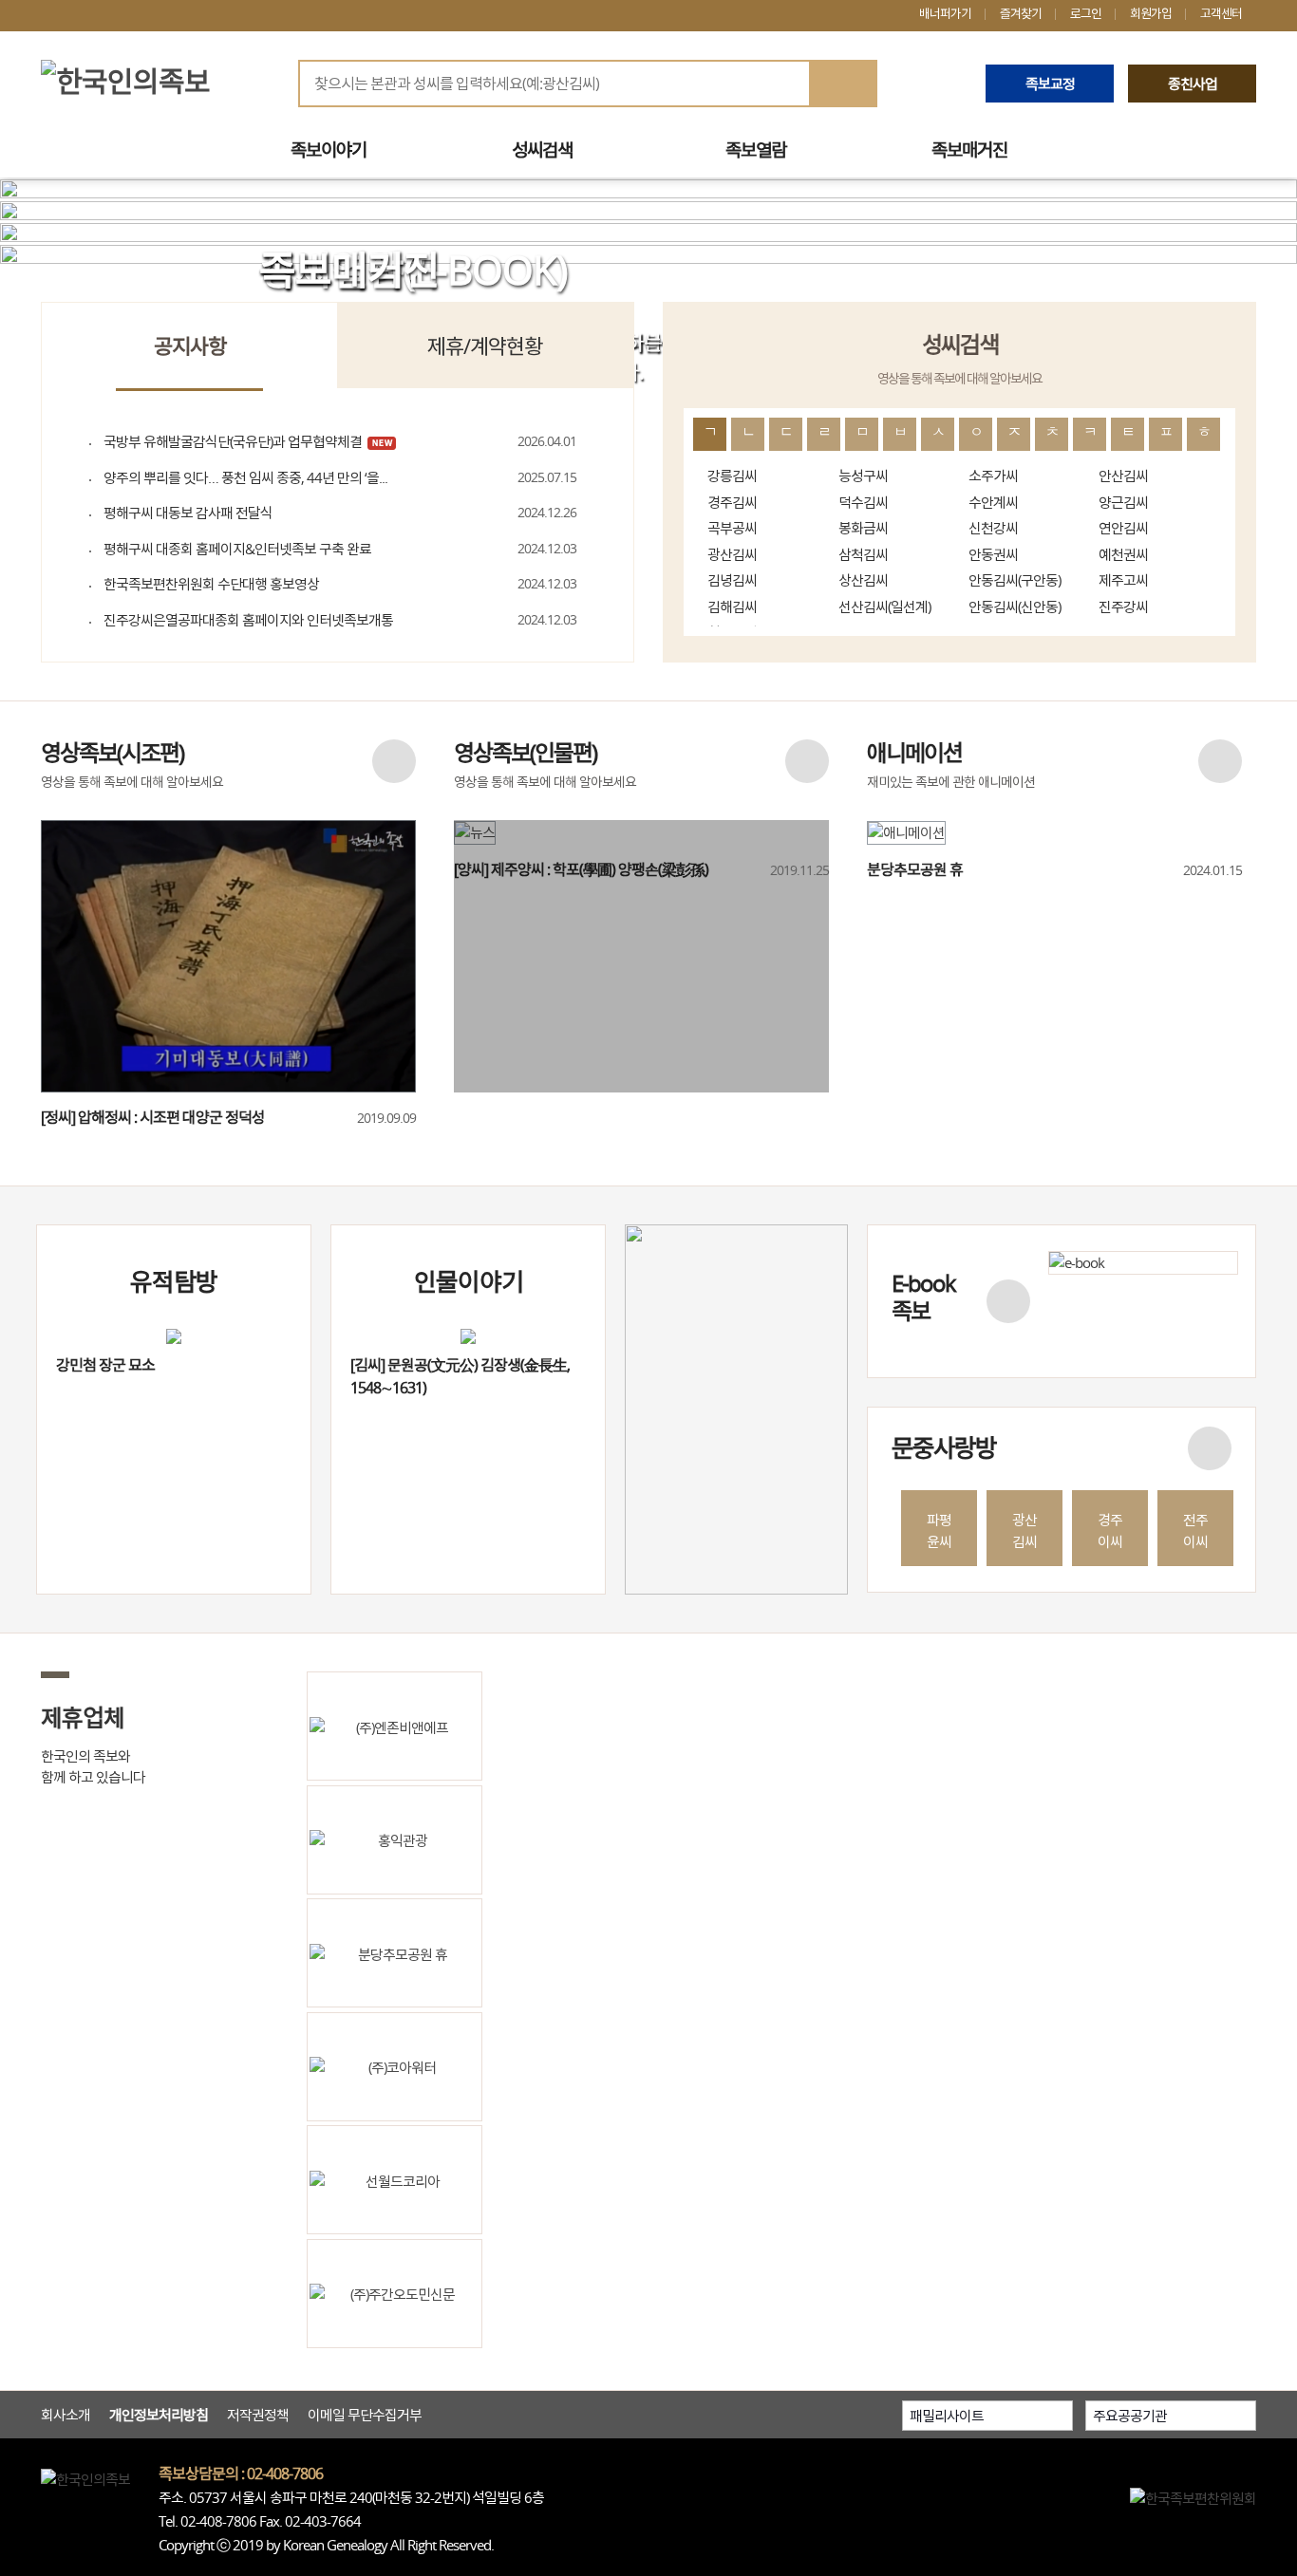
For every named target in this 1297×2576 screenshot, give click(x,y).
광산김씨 (732, 554)
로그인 (1086, 13)
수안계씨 (993, 502)
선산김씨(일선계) (884, 607)
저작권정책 (258, 2415)
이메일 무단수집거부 (365, 2415)
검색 (842, 84)
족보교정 (1050, 84)
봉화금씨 (863, 528)
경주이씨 (1110, 1531)
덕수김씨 (863, 502)
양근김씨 (1123, 502)
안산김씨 (1123, 476)
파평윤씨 (939, 1531)
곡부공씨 (732, 528)
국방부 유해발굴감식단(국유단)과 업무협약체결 (233, 441)
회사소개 (66, 2415)
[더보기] (394, 761)
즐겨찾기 (1021, 13)
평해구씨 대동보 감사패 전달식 (188, 513)
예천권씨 (1123, 554)
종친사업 (1193, 84)
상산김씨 (863, 580)
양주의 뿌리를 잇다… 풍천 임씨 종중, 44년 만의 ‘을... (245, 477)
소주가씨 (993, 476)
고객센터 (1221, 13)
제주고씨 (1123, 580)
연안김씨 (1123, 528)
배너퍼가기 (945, 13)
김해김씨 (732, 607)
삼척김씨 (863, 554)
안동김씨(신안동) (1015, 607)
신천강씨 (993, 528)
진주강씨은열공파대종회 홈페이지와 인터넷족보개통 (248, 620)
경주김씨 (732, 502)
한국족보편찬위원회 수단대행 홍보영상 (211, 584)
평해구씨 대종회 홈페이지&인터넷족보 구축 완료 (237, 549)
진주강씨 (1123, 607)
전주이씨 (1195, 1531)
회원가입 (1151, 13)
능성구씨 (863, 476)
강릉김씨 (732, 476)
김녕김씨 (732, 580)
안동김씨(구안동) (1015, 580)
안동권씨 (993, 554)
